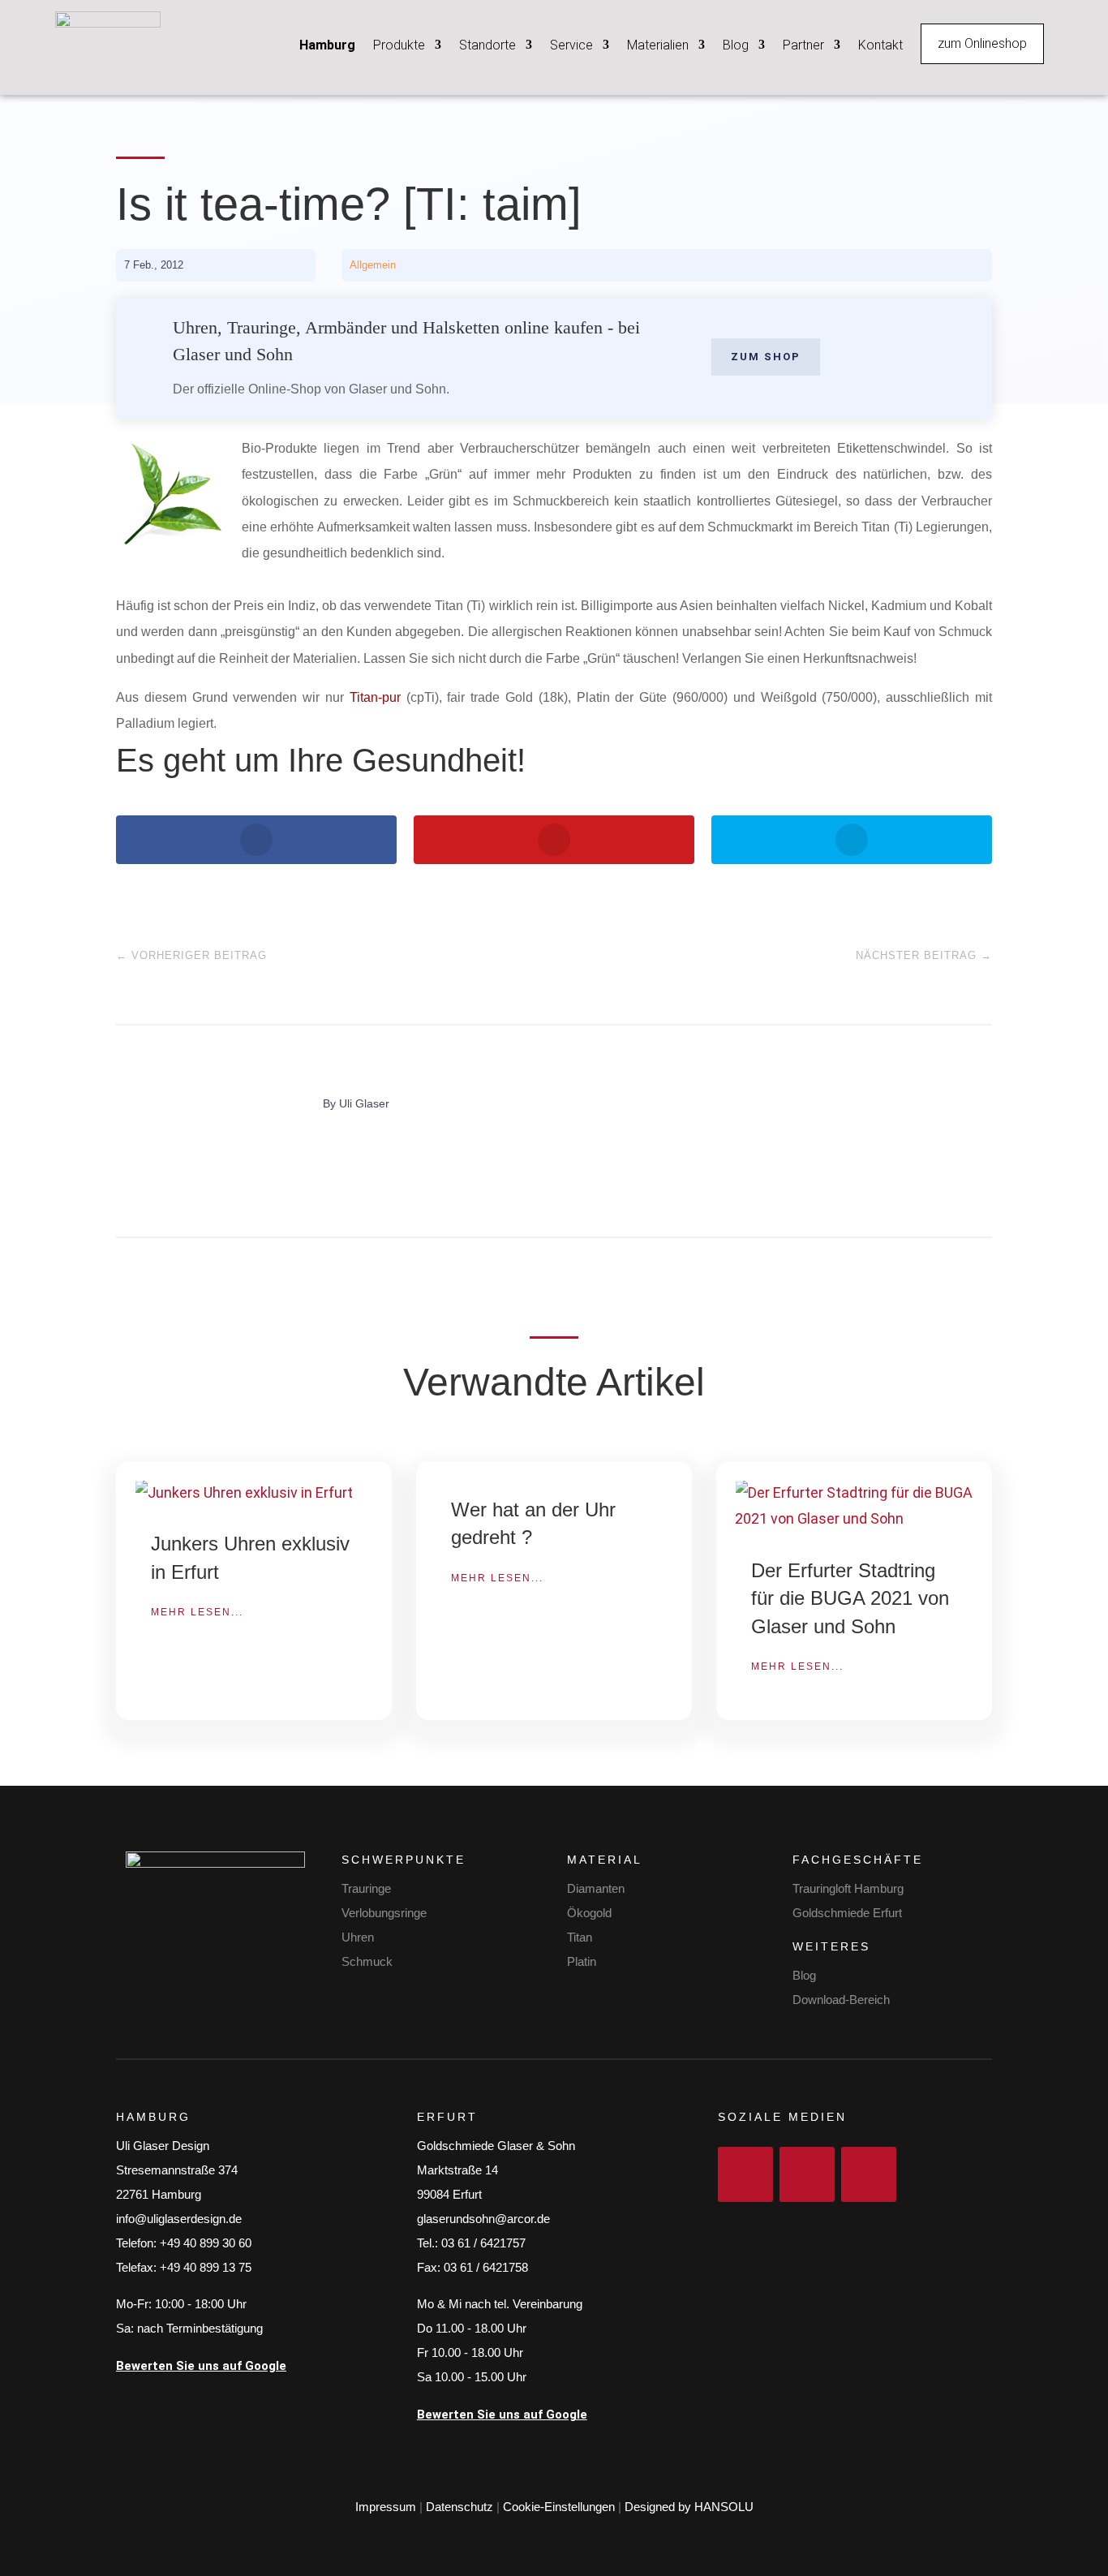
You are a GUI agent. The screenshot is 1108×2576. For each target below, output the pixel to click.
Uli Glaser (364, 1103)
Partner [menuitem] (803, 45)
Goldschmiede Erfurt (847, 1913)
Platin (582, 1961)
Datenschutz (460, 2507)
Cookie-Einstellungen (559, 2507)
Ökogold (589, 1913)
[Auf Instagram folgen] (807, 2174)
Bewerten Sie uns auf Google (201, 2366)
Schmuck (367, 1961)
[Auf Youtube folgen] (869, 2174)
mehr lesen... (197, 1612)
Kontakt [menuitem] (880, 45)
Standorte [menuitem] (487, 45)
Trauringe (366, 1888)
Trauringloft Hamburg (848, 1888)
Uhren (358, 1937)
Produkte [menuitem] (399, 45)
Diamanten (596, 1888)
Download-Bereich (841, 2000)
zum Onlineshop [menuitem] (982, 43)
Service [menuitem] (571, 45)
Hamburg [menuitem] (327, 45)
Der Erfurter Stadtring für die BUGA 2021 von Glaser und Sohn (850, 1598)
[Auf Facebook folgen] (745, 2174)
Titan (580, 1937)
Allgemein (373, 265)
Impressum (386, 2507)
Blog (804, 1975)
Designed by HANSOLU (689, 2507)
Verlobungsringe (384, 1913)
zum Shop (766, 357)
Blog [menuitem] (736, 45)
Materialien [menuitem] (658, 45)
